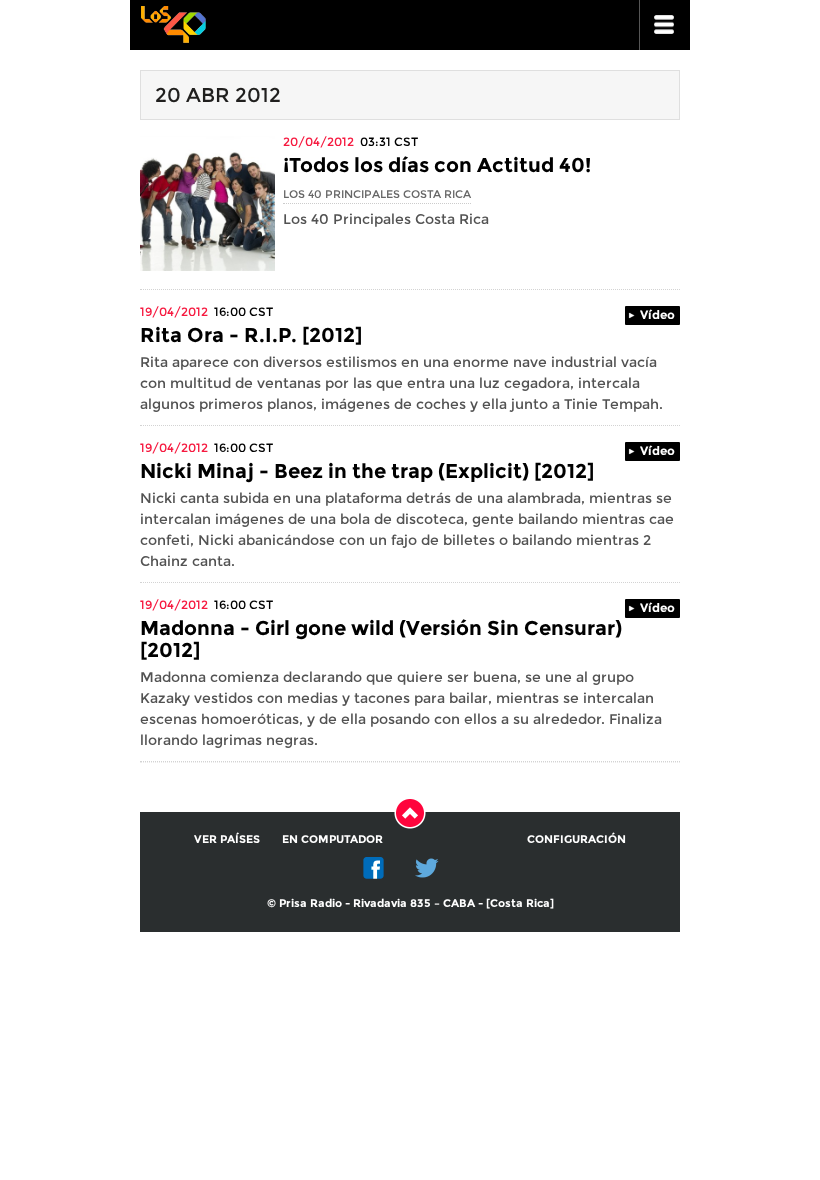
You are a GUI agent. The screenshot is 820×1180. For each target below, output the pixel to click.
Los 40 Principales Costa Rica (377, 194)
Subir (410, 813)
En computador (332, 839)
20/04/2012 (318, 141)
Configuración (576, 839)
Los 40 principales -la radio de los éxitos (173, 22)
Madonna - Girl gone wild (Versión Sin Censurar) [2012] (381, 639)
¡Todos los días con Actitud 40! (437, 165)
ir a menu (665, 25)
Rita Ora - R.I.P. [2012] (251, 335)
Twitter (427, 868)
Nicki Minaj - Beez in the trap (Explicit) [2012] (367, 471)
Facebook (374, 868)
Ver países (227, 839)
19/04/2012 (174, 311)
